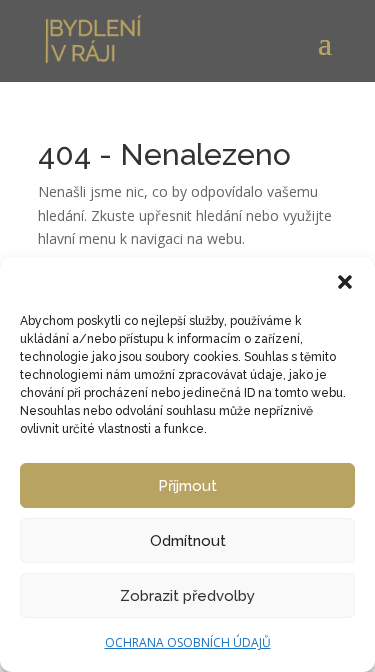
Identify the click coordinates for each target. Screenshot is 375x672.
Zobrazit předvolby (187, 596)
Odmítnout (188, 541)
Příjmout (187, 486)
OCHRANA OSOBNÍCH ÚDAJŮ (188, 642)
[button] (345, 282)
